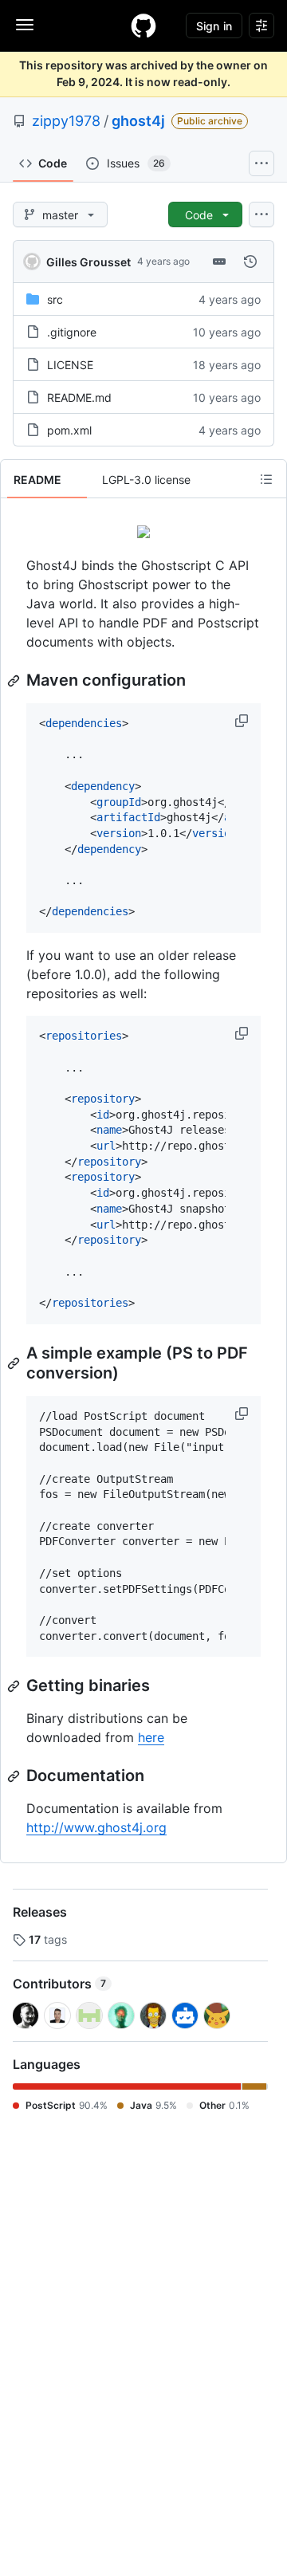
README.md (79, 397)
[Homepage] (143, 26)
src (55, 299)
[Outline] (266, 479)
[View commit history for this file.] (250, 262)
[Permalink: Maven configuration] (15, 681)
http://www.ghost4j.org (96, 1827)
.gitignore (72, 332)
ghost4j (138, 121)
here (151, 1737)
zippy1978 (66, 121)
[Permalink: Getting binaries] (15, 1686)
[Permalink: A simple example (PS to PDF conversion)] (15, 1363)
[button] (243, 721)
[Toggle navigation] (25, 25)
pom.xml (69, 430)
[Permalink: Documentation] (15, 1776)
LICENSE (70, 365)
